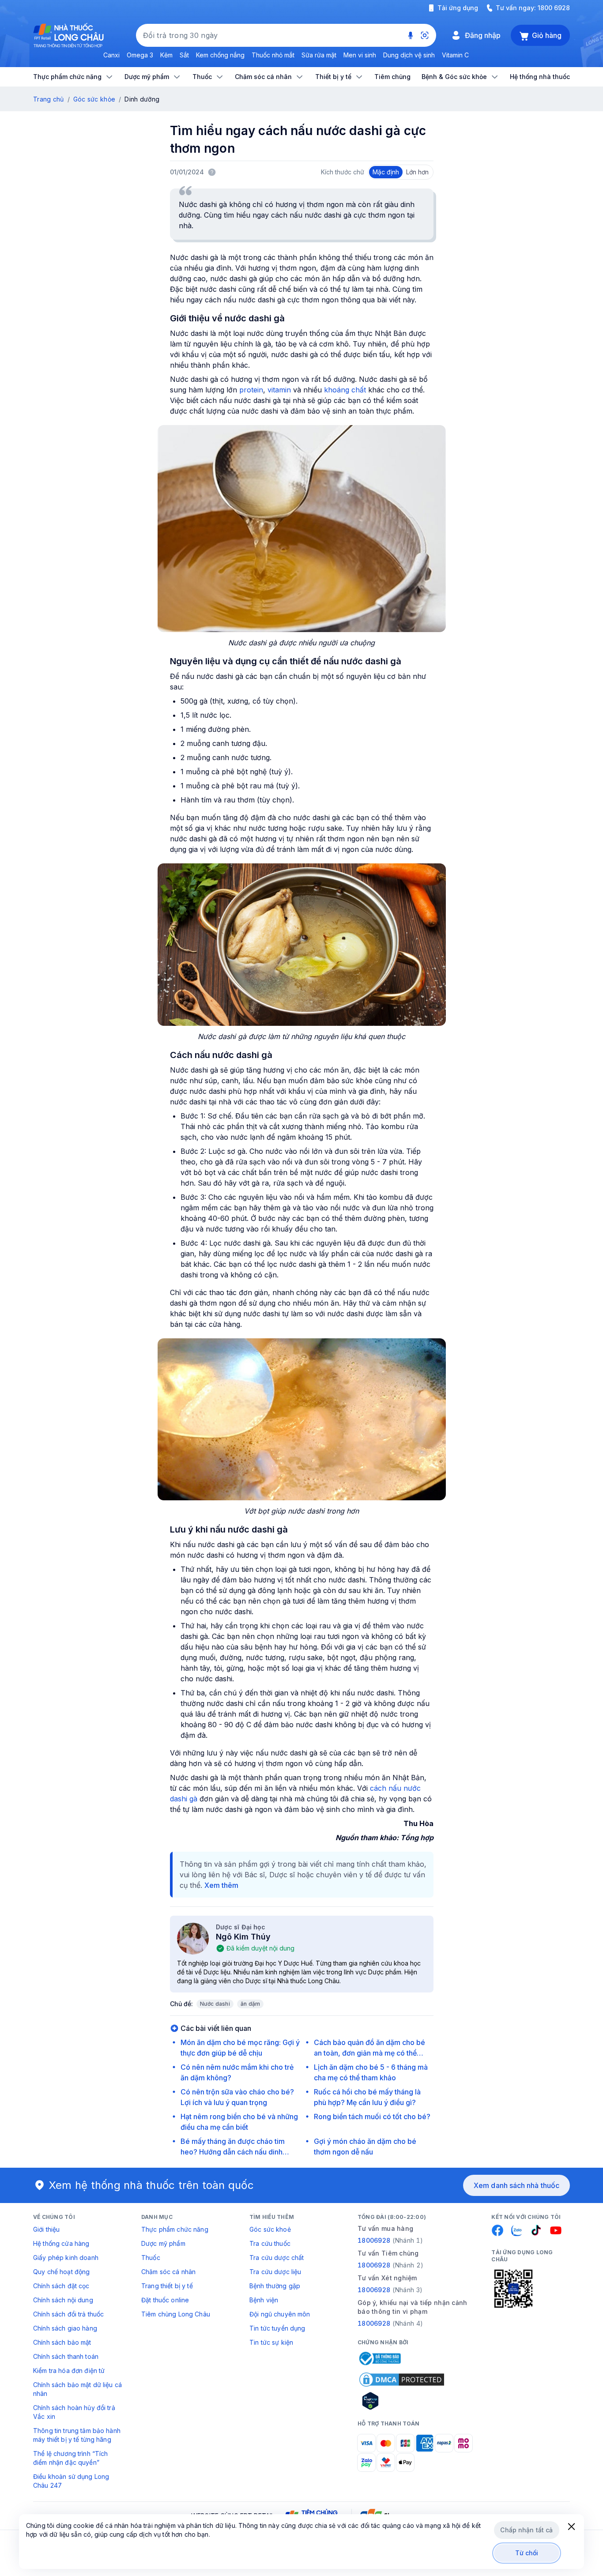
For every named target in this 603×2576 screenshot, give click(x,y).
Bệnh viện (264, 2300)
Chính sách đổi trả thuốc (68, 2314)
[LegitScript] (402, 2401)
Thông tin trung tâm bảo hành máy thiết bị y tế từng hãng (77, 2435)
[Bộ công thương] (379, 2358)
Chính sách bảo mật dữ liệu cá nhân (77, 2389)
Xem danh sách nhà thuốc (516, 2185)
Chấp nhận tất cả (526, 2530)
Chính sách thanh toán (66, 2356)
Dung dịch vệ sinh (409, 55)
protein (250, 390)
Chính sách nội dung (63, 2300)
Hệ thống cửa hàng (61, 2243)
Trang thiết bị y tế (167, 2286)
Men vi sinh (360, 55)
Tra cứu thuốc (270, 2243)
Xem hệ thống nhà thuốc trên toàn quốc (151, 2185)
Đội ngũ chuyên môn (280, 2314)
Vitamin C (455, 55)
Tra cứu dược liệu (275, 2272)
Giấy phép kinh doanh (66, 2258)
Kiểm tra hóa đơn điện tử (69, 2371)
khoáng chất (345, 390)
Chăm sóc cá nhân (168, 2272)
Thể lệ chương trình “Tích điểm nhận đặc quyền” (71, 2458)
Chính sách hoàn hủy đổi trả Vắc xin (74, 2412)
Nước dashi (215, 2004)
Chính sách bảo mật (62, 2342)
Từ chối (527, 2553)
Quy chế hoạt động (61, 2272)
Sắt (184, 55)
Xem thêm (221, 1885)
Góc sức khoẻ (270, 2229)
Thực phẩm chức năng (175, 2229)
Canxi (111, 55)
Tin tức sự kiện (271, 2342)
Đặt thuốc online (165, 2300)
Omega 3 (140, 55)
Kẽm (166, 55)
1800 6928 (554, 8)
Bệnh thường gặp (275, 2286)
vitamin (279, 390)
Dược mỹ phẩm (163, 2243)
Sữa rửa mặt (319, 55)
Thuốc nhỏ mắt (273, 55)
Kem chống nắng (220, 55)
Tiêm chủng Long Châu (176, 2314)
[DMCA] (402, 2380)
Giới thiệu (46, 2229)
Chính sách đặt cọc (61, 2286)
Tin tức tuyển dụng (277, 2328)
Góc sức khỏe (94, 99)
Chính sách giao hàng (65, 2328)
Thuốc (151, 2258)
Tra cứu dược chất (277, 2258)
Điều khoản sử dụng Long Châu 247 (71, 2481)
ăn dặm (250, 2004)
